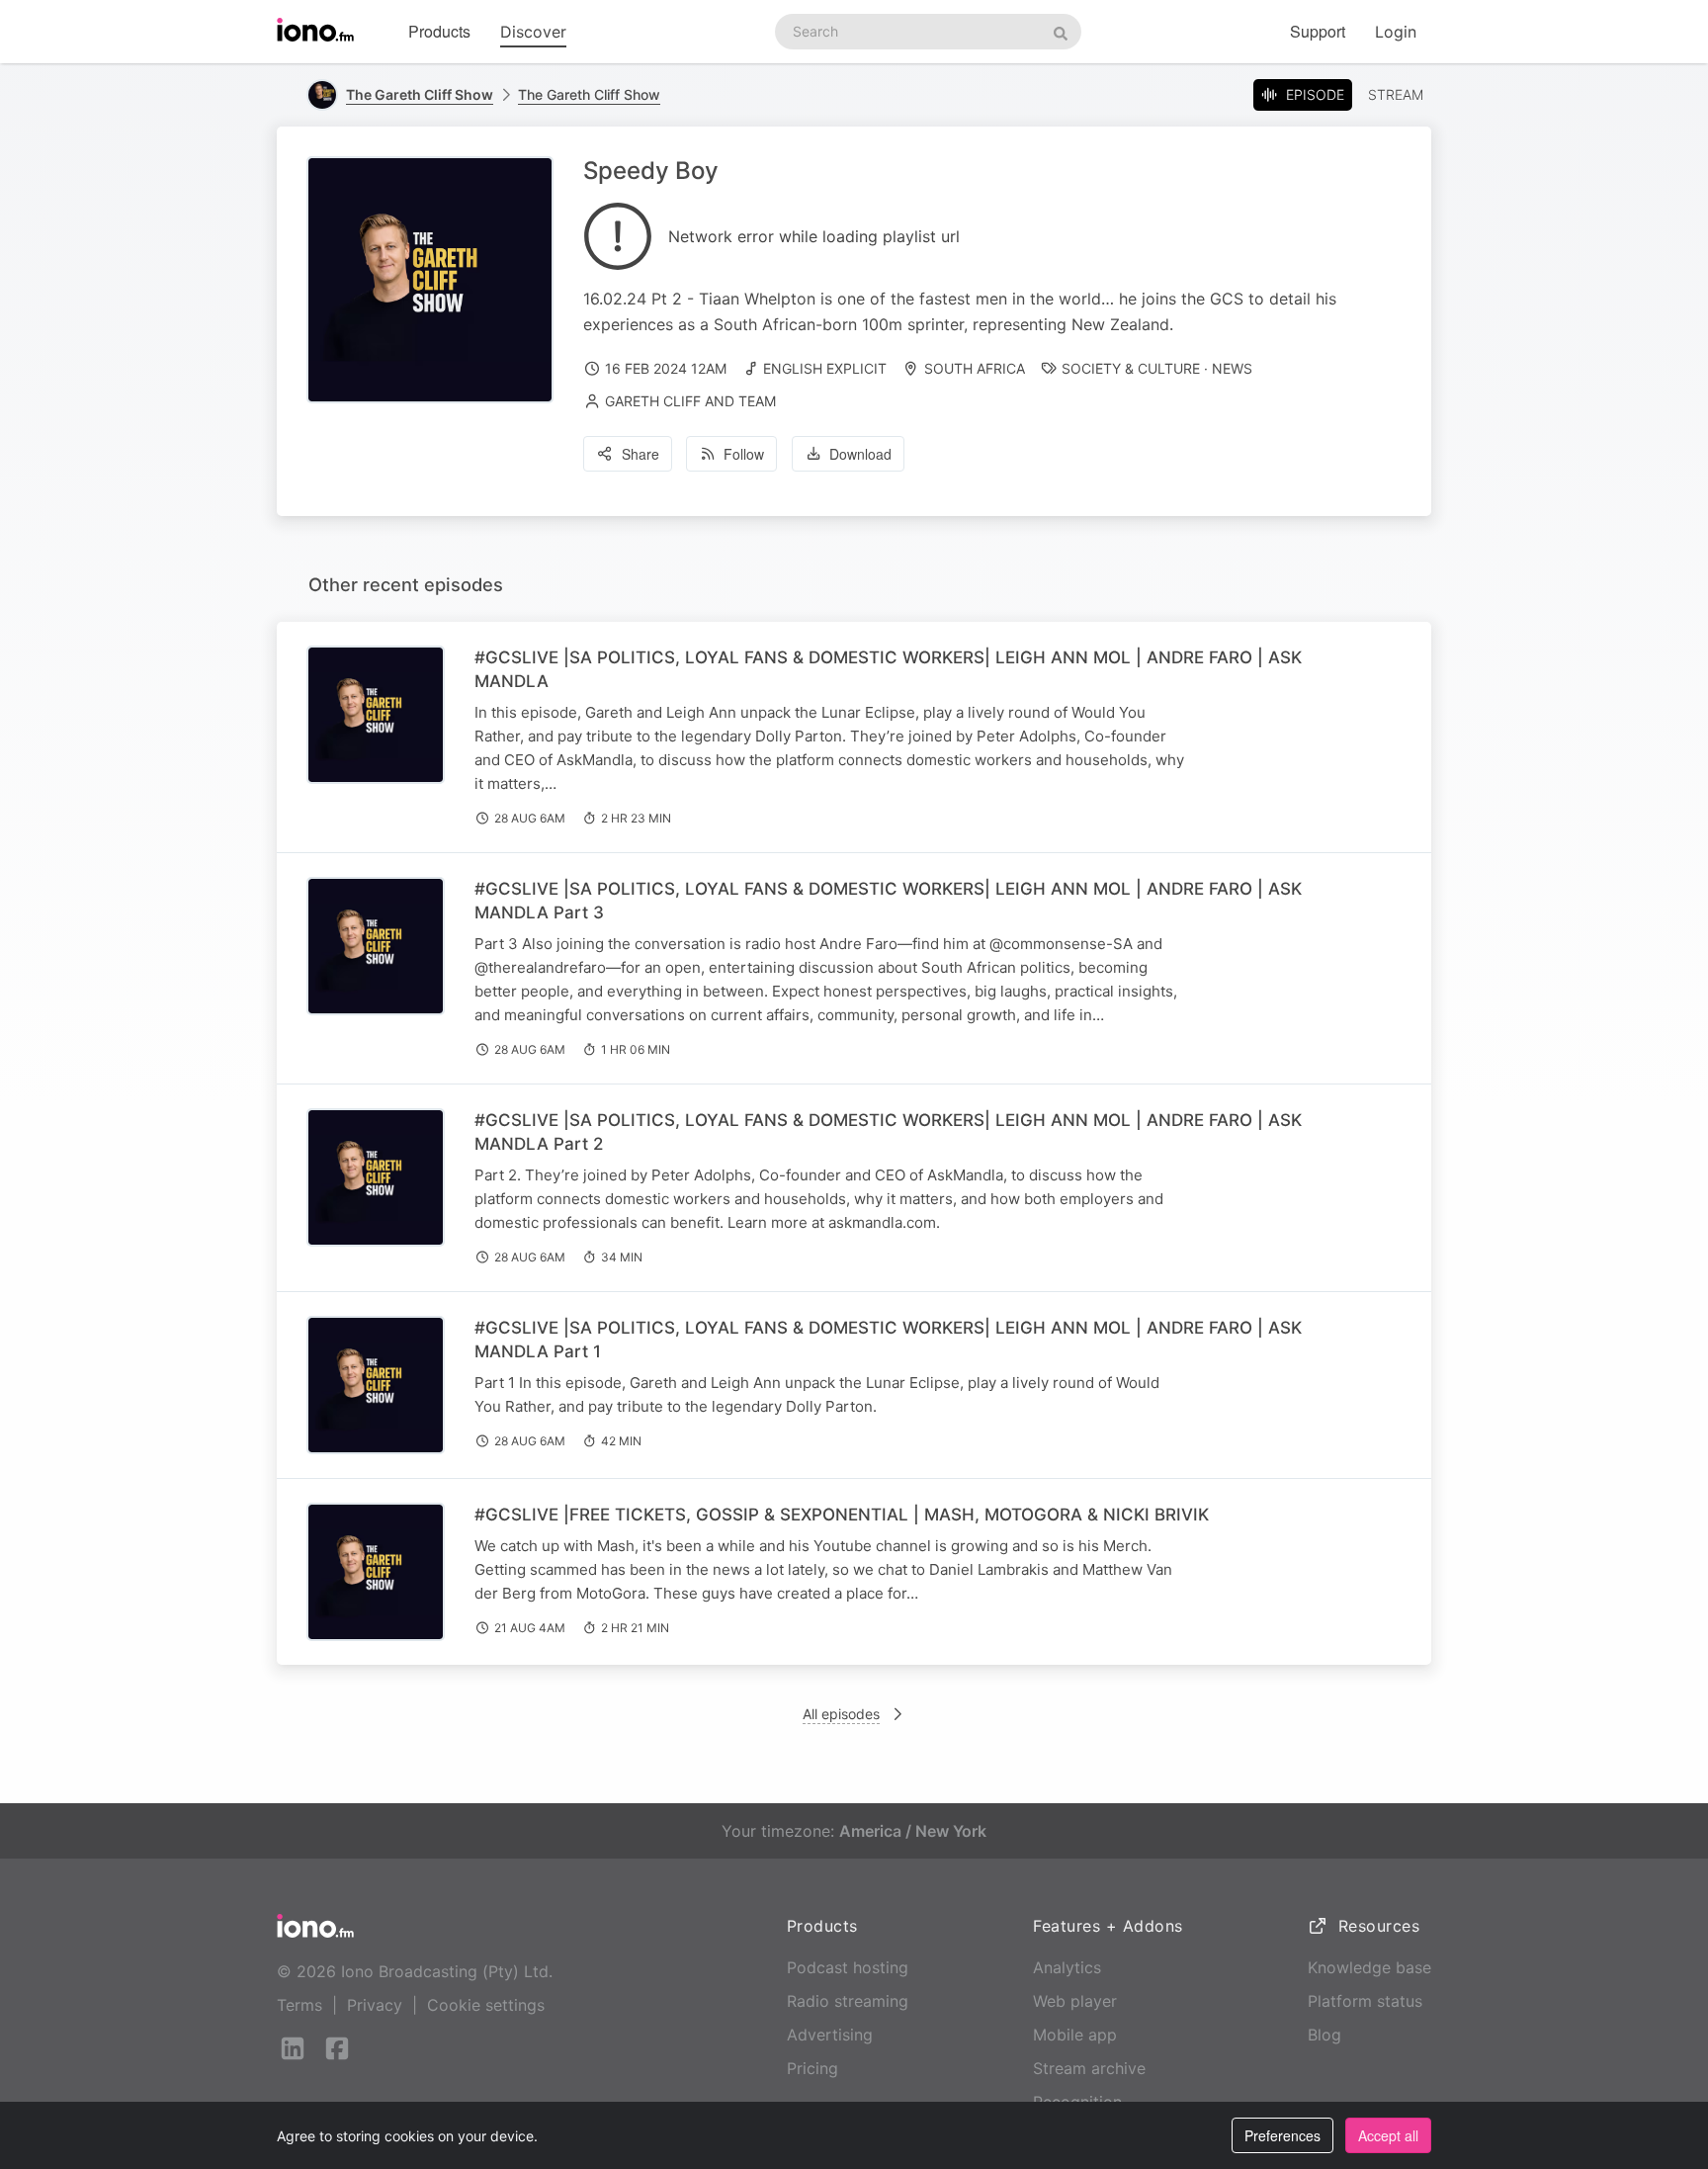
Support (1318, 31)
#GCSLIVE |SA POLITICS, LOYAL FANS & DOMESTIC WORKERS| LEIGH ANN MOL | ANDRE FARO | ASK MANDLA (888, 669)
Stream (1396, 94)
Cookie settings (486, 2005)
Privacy (375, 2005)
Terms (299, 2005)
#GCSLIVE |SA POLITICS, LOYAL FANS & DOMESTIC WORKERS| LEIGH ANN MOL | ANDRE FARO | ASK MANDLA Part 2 (888, 1132)
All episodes (841, 1714)
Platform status (1365, 2001)
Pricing (812, 2068)
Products (439, 31)
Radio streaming (848, 2001)
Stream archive (1089, 2068)
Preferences (1282, 2135)
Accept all (1388, 2135)
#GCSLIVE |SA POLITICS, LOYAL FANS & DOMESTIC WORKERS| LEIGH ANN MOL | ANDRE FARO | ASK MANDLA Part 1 (888, 1340)
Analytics (1067, 1967)
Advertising (830, 2035)
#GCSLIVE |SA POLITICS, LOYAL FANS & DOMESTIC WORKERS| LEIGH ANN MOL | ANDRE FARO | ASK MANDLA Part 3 (888, 901)
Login (1396, 32)
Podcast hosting (848, 1967)
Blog (1324, 2035)
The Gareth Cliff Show (589, 94)
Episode (1315, 94)
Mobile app (1075, 2035)
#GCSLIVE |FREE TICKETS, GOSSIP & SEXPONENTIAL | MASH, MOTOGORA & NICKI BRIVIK (842, 1515)
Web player (1075, 2001)
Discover (533, 32)
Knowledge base (1369, 1967)
